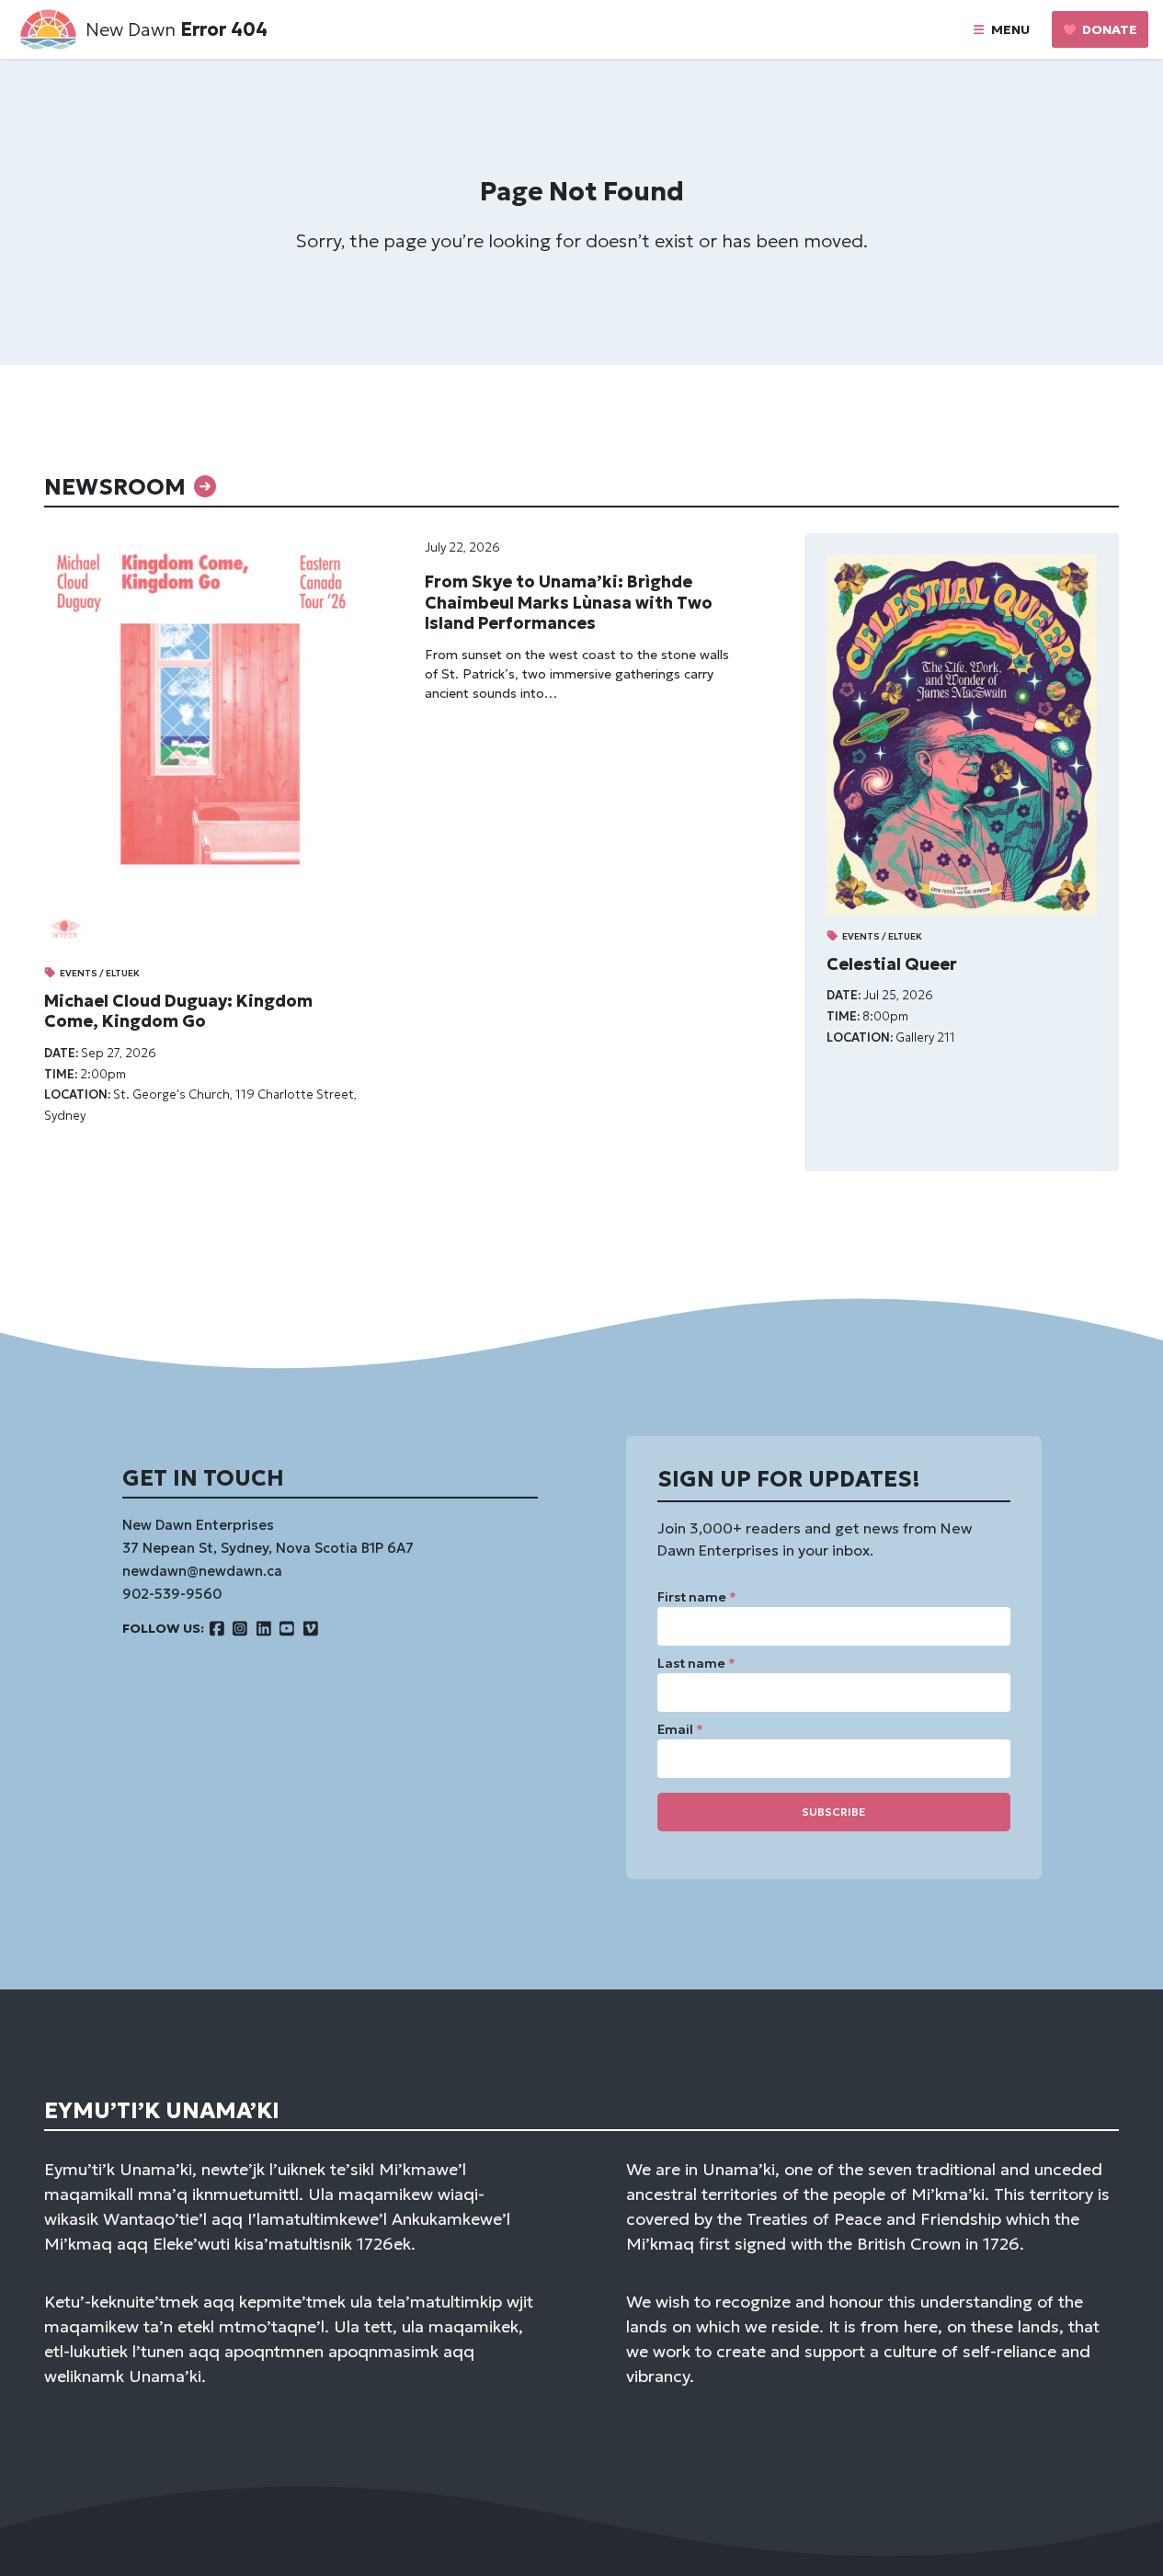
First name (697, 1597)
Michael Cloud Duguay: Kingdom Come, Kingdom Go (178, 1011)
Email (680, 1729)
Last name (696, 1663)
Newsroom (118, 487)
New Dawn (131, 29)
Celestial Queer (892, 964)
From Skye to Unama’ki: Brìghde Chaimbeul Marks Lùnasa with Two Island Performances (569, 602)
